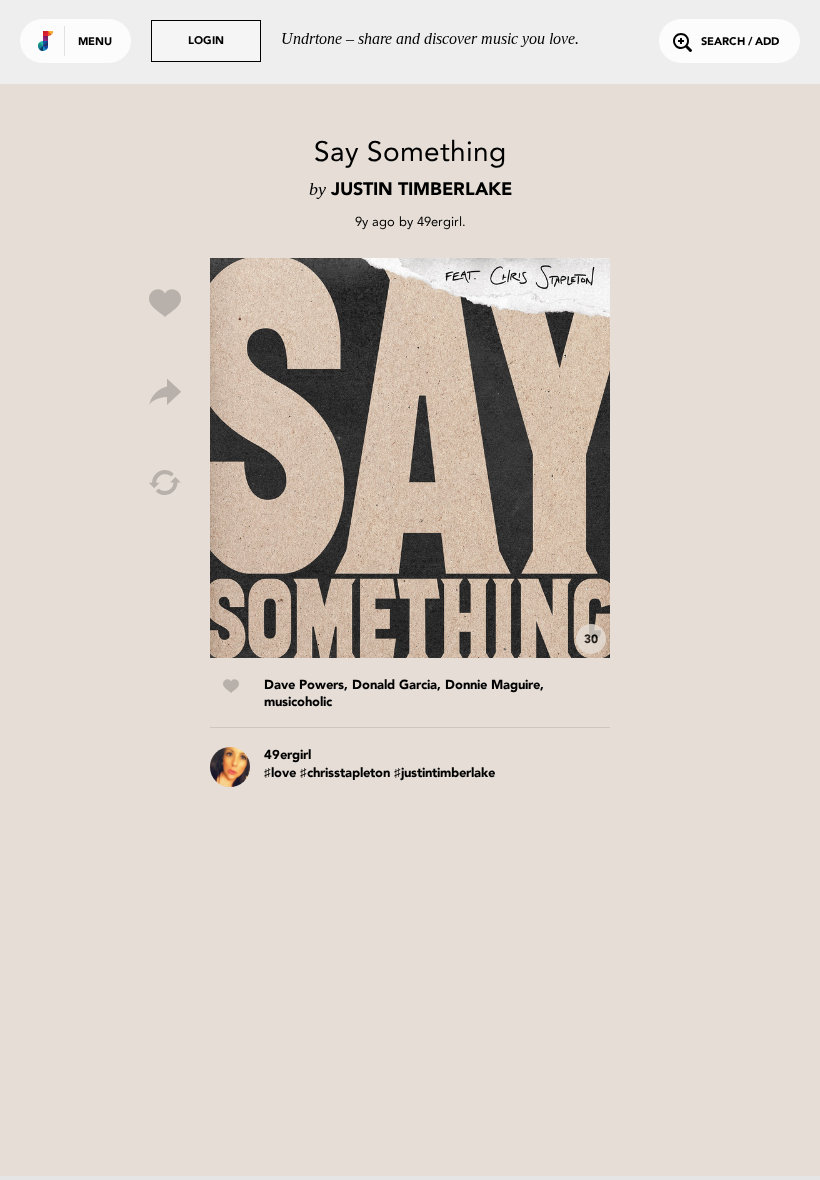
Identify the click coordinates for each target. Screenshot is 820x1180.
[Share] (165, 393)
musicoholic (298, 702)
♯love (280, 773)
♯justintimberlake (444, 773)
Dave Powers (304, 685)
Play (410, 458)
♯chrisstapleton (345, 773)
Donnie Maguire (492, 685)
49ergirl (439, 221)
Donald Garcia (394, 685)
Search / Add (740, 42)
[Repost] (165, 483)
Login (206, 41)
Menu (95, 42)
